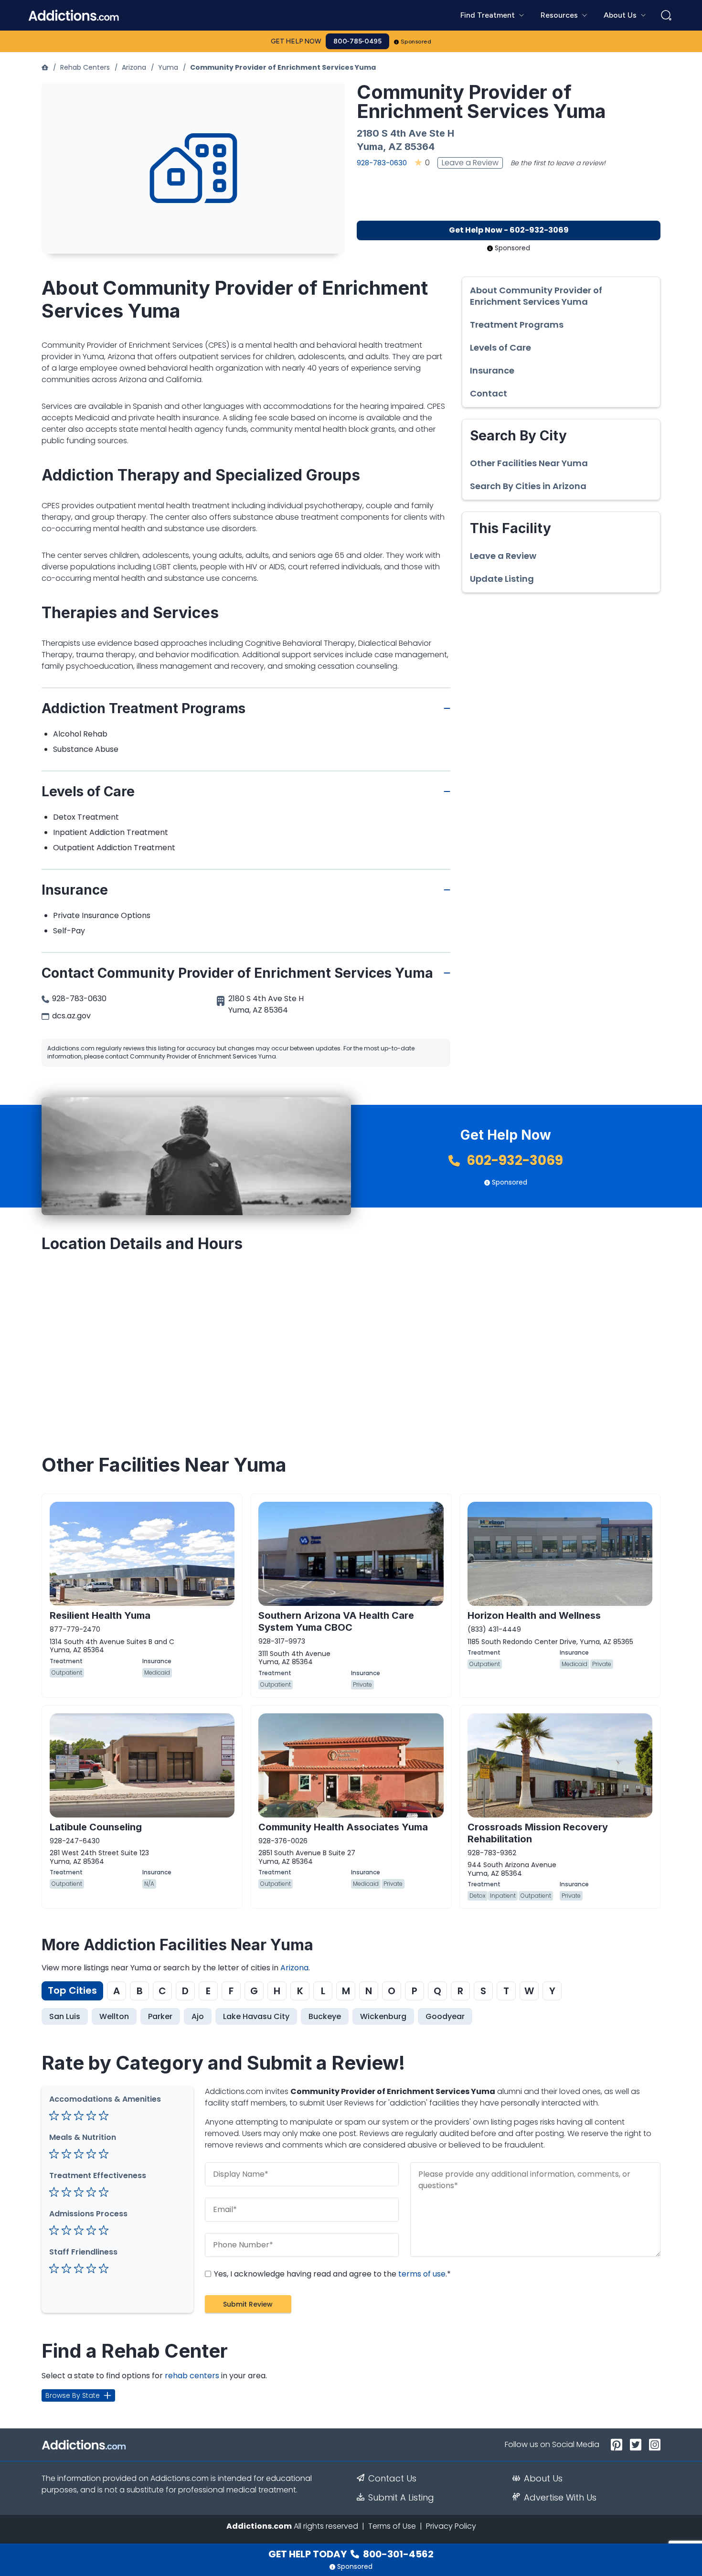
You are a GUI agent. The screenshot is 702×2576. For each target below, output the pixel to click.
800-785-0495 (357, 41)
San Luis (65, 2016)
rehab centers (192, 2376)
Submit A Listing (401, 2498)
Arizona (134, 67)
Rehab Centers (85, 67)
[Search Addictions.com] (666, 15)
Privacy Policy (451, 2526)
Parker (160, 2016)
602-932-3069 (513, 1160)
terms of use (422, 2274)
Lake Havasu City (256, 2016)
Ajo (198, 2016)
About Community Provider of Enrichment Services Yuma (536, 296)
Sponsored (416, 42)
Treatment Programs (517, 325)
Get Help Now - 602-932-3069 (509, 230)
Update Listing (502, 579)
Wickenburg (383, 2016)
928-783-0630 (382, 163)
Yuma (168, 67)
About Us (543, 2479)
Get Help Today (351, 2554)
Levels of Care (500, 348)
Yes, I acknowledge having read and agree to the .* (331, 2274)
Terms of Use (392, 2526)
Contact (489, 394)
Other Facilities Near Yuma (529, 463)
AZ (395, 147)
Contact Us (392, 2479)
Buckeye (325, 2016)
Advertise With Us (560, 2498)
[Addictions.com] (45, 67)
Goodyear (445, 2016)
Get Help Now (296, 41)
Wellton (114, 2016)
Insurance (492, 371)
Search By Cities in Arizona (528, 486)
